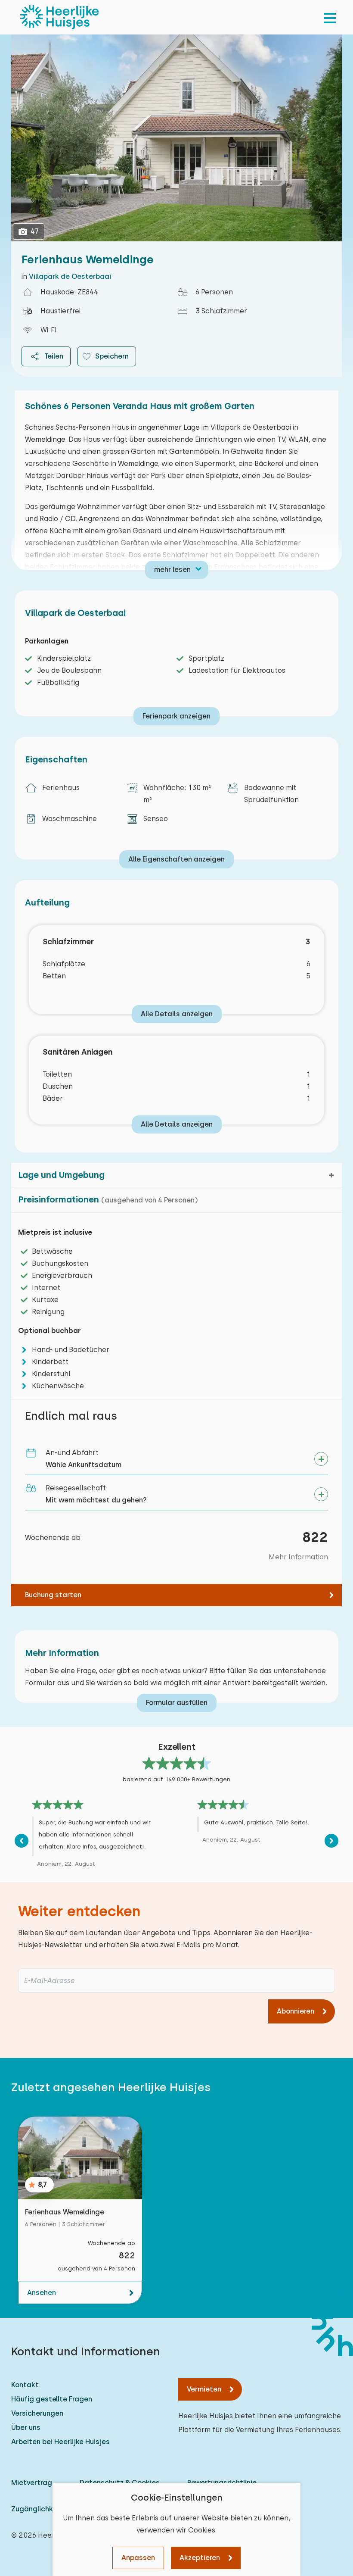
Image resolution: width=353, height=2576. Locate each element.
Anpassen (138, 2558)
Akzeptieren (200, 2558)
